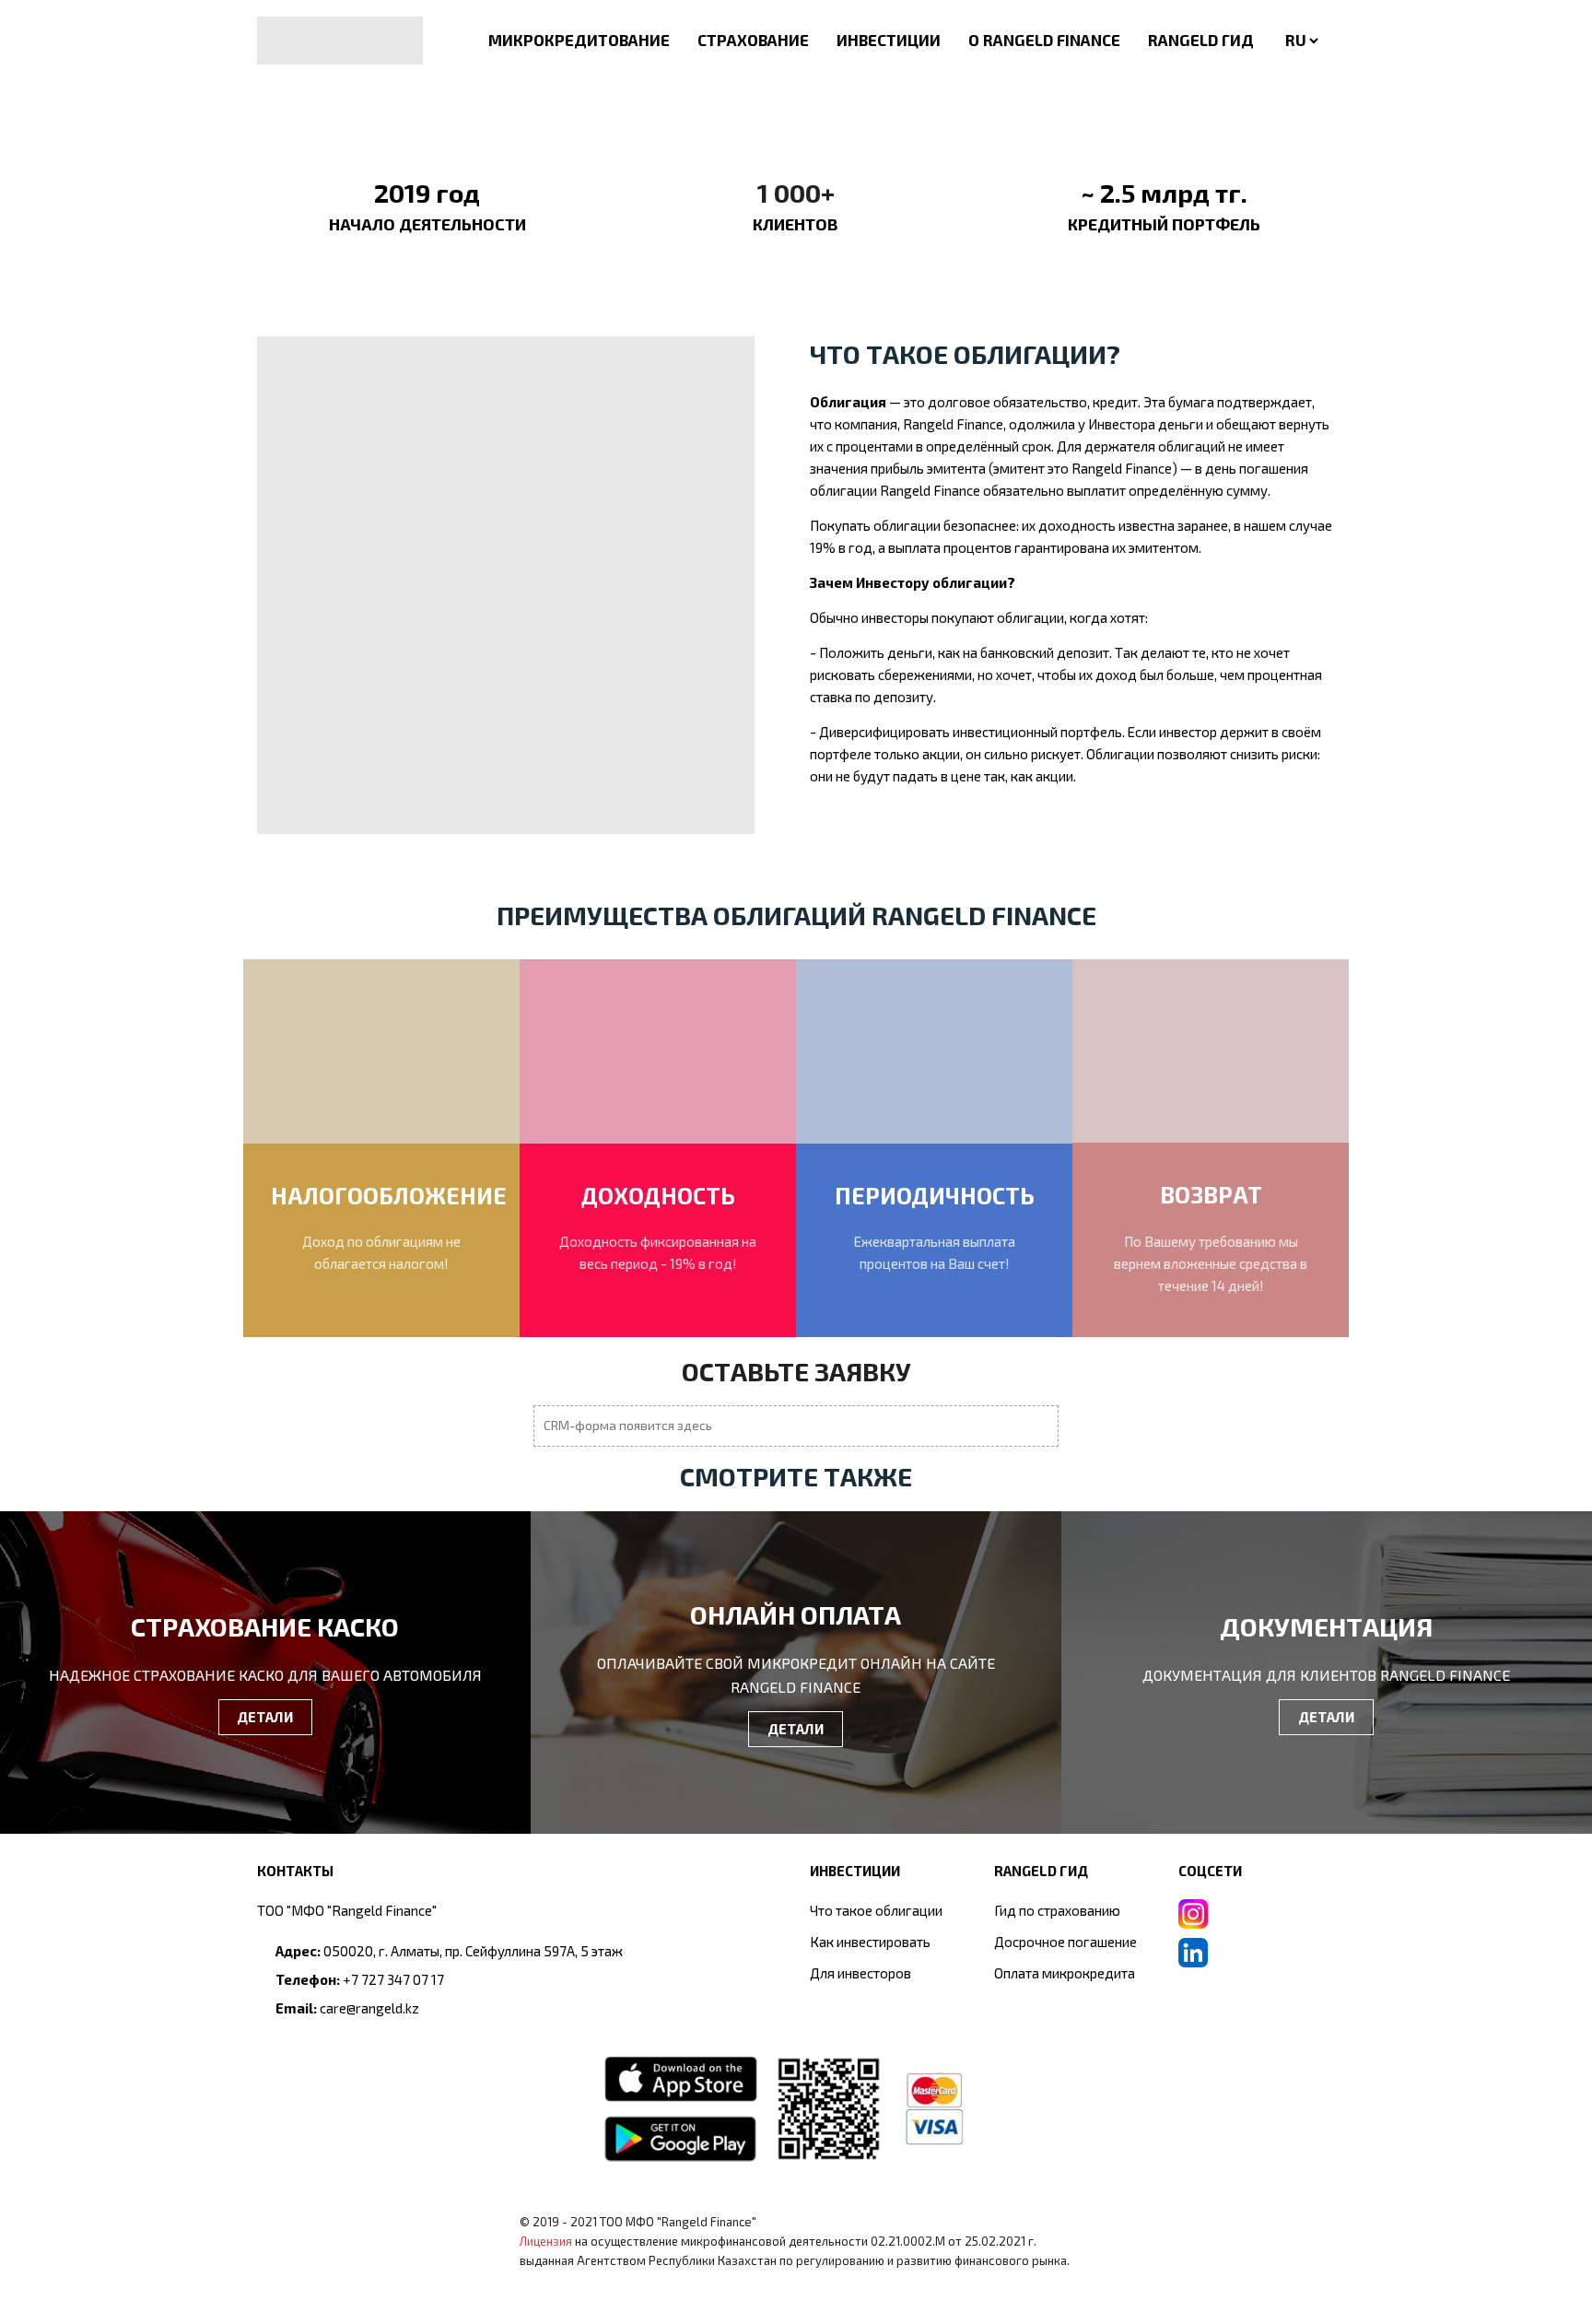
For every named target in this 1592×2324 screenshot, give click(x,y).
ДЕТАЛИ (265, 1717)
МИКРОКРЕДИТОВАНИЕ (579, 40)
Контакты (295, 1871)
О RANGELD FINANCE (1044, 40)
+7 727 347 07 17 (393, 1979)
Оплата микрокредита (1065, 1973)
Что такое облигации (876, 1910)
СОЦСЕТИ (1210, 1871)
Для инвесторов (860, 1973)
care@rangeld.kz (369, 2008)
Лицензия (546, 2241)
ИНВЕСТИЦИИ (889, 40)
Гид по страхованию (1057, 1910)
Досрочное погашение (1065, 1942)
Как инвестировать (870, 1942)
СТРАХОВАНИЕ (753, 40)
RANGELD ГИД (1201, 40)
